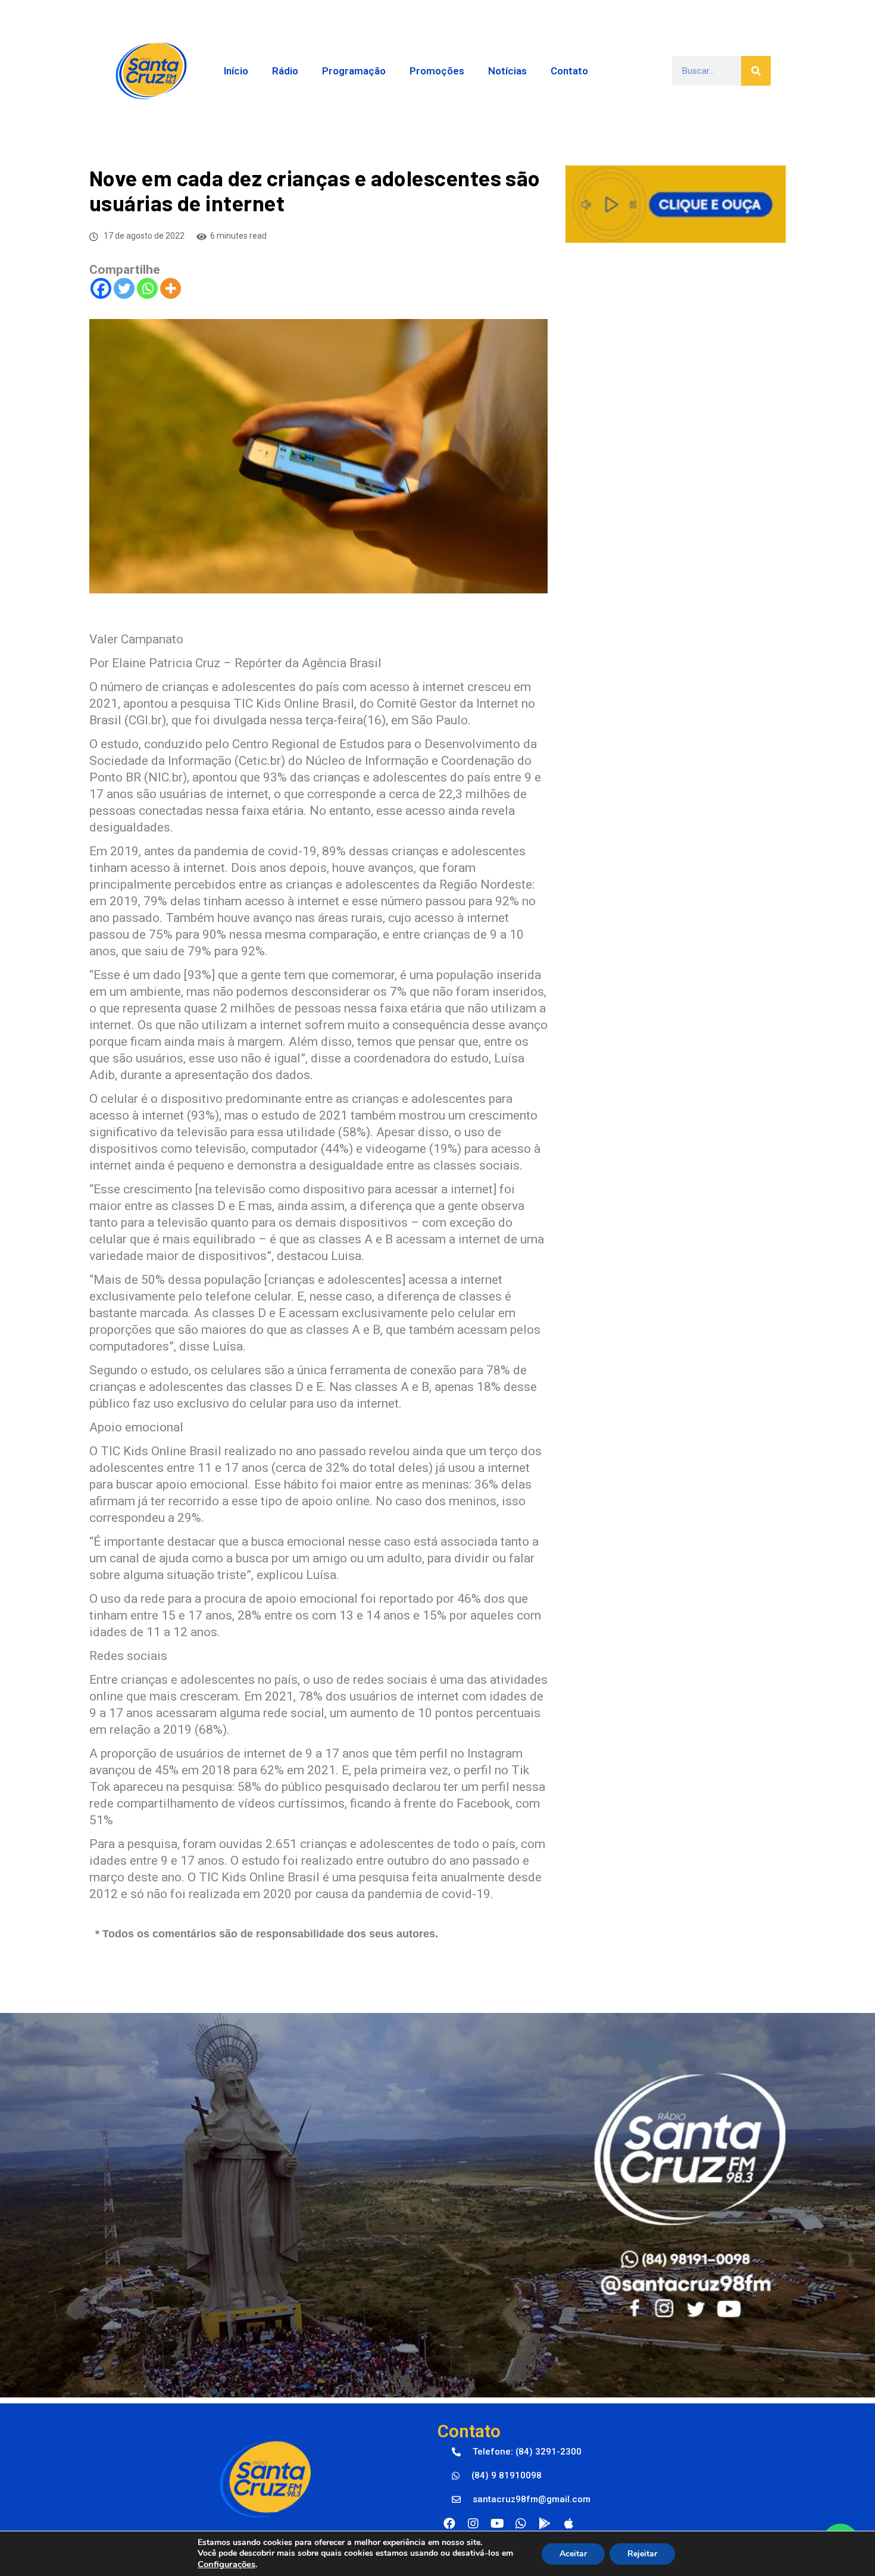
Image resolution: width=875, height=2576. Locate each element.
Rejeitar (642, 2554)
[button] (517, 2452)
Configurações (226, 2564)
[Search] (756, 71)
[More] (171, 288)
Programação (354, 71)
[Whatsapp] (147, 288)
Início (236, 71)
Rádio (285, 71)
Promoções (437, 71)
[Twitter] (124, 288)
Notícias (507, 71)
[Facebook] (101, 288)
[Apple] (568, 2524)
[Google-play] (545, 2524)
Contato (569, 71)
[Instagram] (473, 2524)
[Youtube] (497, 2524)
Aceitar (573, 2554)
